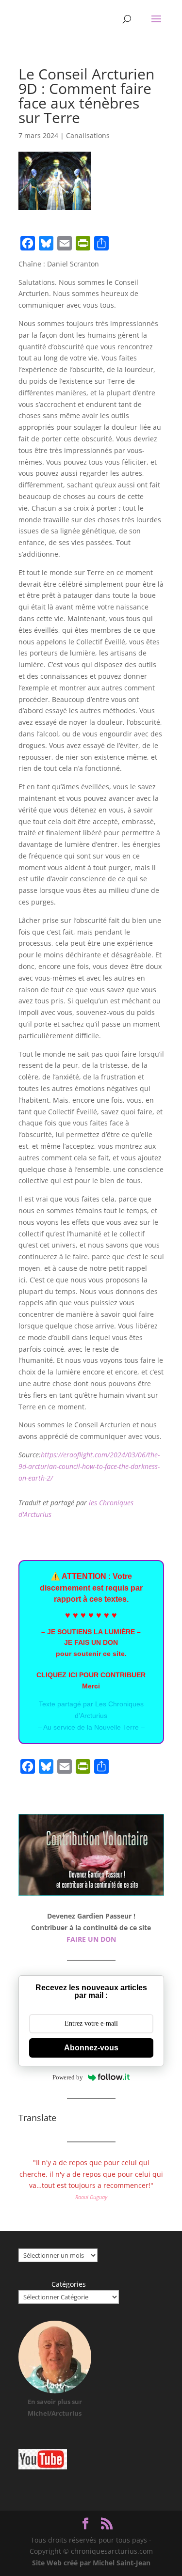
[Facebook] (28, 243)
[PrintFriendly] (83, 243)
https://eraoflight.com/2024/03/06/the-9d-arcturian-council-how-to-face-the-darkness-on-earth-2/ (89, 1466)
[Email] (65, 243)
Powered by (68, 2077)
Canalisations (88, 135)
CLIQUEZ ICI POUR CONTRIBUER (91, 1675)
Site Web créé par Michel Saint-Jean (91, 2563)
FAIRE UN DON (91, 1939)
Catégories (69, 2284)
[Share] (101, 243)
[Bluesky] (46, 243)
